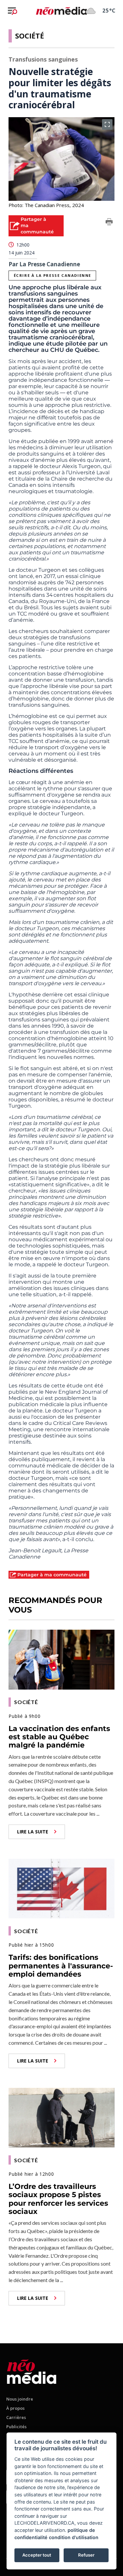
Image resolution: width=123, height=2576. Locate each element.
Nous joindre (20, 2399)
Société (30, 36)
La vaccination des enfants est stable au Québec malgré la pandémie (59, 1737)
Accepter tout (37, 2555)
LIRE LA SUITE (33, 1832)
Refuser (86, 2555)
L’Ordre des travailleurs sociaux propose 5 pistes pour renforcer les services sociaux (58, 2199)
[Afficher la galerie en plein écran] (107, 124)
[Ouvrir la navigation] (12, 11)
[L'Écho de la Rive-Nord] (32, 2370)
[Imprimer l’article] (109, 223)
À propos (15, 2408)
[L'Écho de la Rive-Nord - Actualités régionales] (61, 11)
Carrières (16, 2417)
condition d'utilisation (74, 2537)
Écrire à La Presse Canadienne (52, 275)
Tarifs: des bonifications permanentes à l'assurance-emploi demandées (61, 1966)
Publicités (16, 2427)
